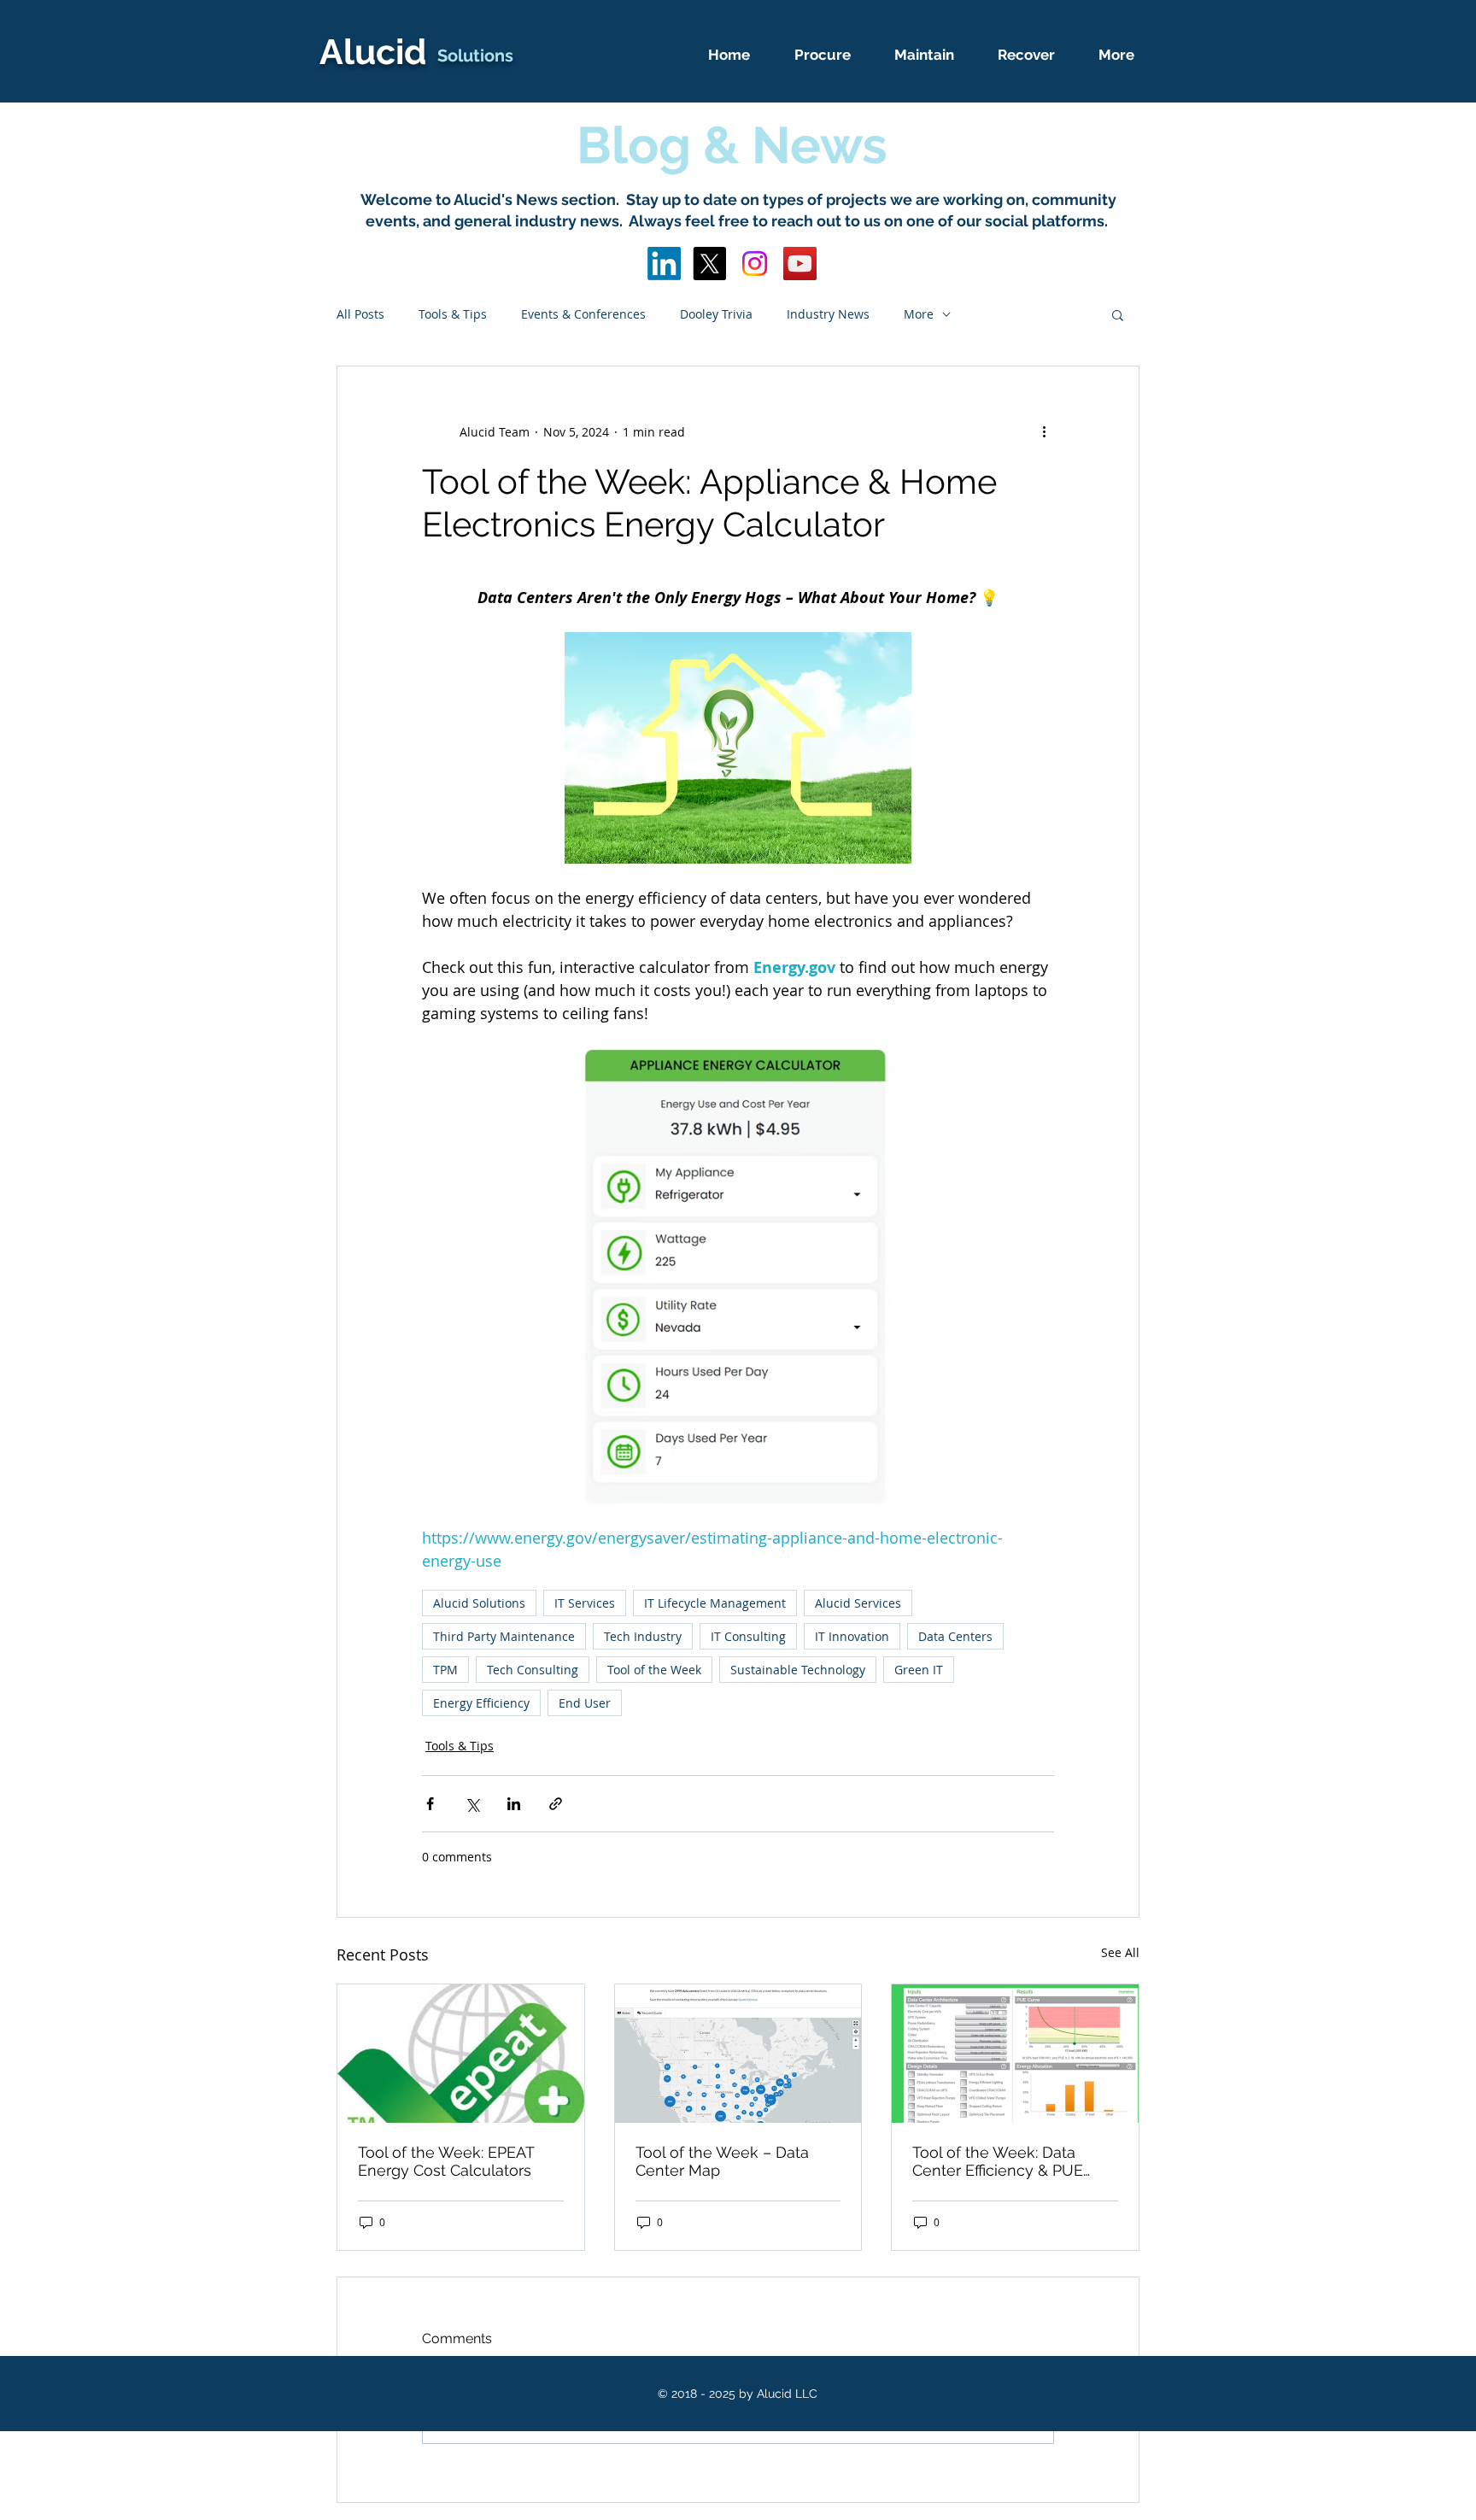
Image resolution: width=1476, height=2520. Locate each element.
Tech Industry (643, 1636)
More (919, 314)
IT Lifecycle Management (715, 1603)
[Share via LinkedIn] (514, 1804)
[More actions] (1044, 431)
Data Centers (955, 1636)
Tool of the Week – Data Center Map (722, 2161)
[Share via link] (556, 1804)
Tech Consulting (533, 1670)
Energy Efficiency (481, 1703)
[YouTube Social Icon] (800, 264)
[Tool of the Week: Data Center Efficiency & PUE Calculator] (1015, 2054)
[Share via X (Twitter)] (472, 1804)
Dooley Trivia (716, 314)
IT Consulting (748, 1636)
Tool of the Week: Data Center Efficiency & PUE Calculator (998, 2161)
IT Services (585, 1603)
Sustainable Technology (798, 1670)
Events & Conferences (583, 314)
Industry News (828, 314)
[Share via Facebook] (430, 1804)
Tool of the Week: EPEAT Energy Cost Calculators (446, 2161)
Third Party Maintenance (504, 1636)
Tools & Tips (453, 314)
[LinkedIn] (664, 264)
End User (585, 1703)
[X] (709, 264)
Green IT (919, 1670)
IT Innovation (852, 1636)
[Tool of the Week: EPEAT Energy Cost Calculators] (461, 2054)
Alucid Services (858, 1603)
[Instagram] (755, 264)
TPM (445, 1670)
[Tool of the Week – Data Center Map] (738, 2054)
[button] (1118, 314)
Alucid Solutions (479, 1603)
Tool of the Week (654, 1670)
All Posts (360, 314)
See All (1120, 1952)
